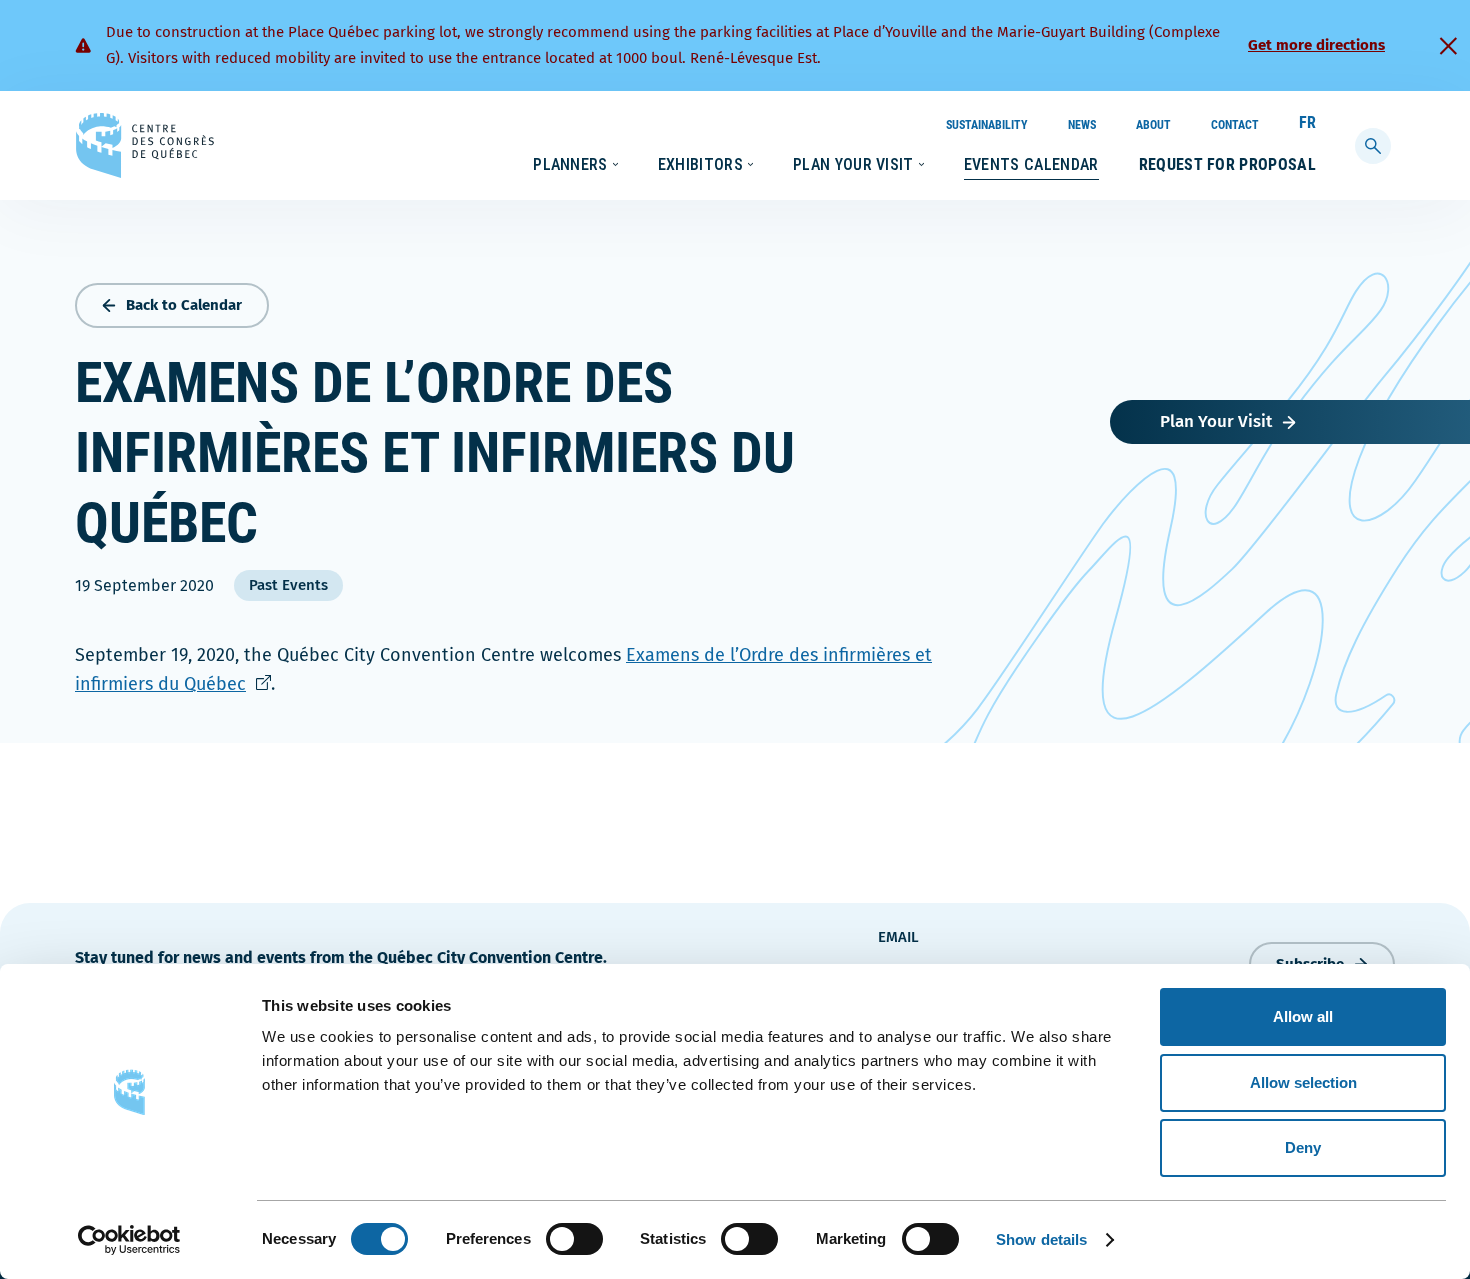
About (1153, 125)
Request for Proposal (1227, 164)
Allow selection (1303, 1082)
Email (898, 937)
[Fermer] (1448, 46)
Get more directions (1316, 45)
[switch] (574, 1239)
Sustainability (987, 125)
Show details (1041, 1239)
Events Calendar (1031, 164)
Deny (1303, 1147)
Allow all (1303, 1016)
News (1082, 125)
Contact (1235, 125)
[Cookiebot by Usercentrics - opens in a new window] (129, 1240)
